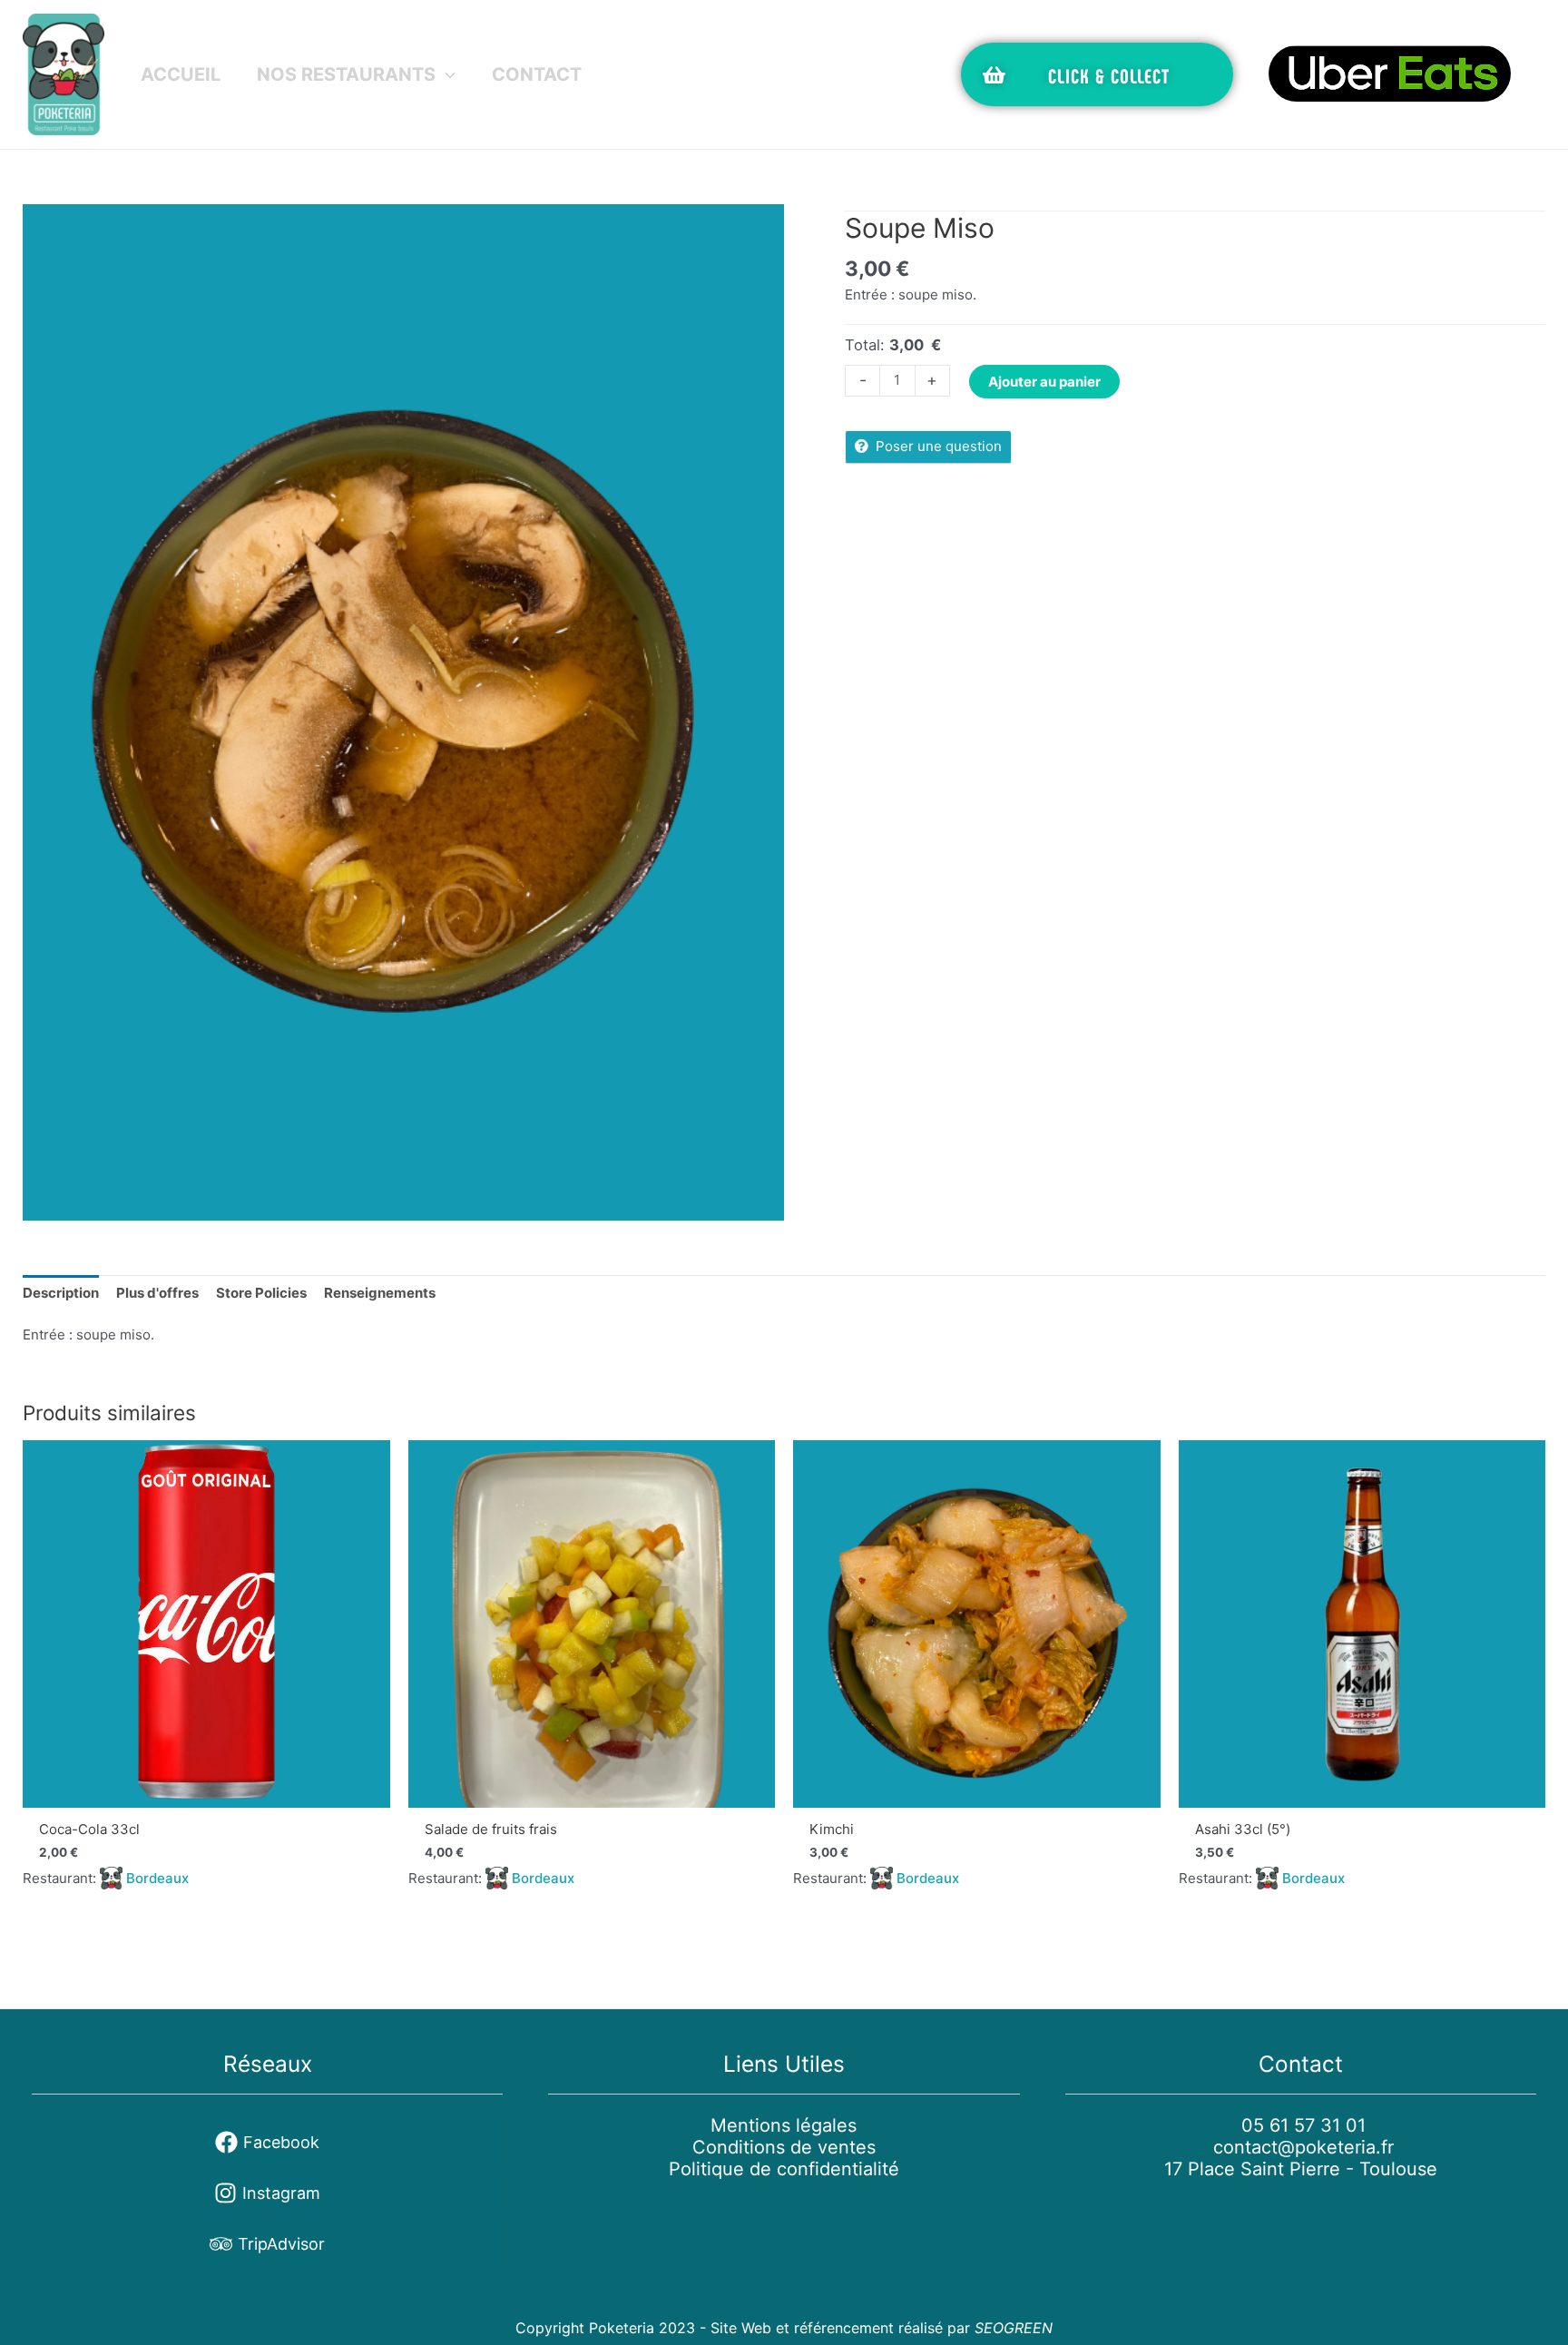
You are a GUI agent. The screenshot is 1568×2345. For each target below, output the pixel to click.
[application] (446, 74)
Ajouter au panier (1044, 382)
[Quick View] (206, 1624)
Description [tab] (61, 1293)
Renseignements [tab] (380, 1293)
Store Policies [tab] (261, 1293)
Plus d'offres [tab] (157, 1293)
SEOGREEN (1014, 2328)
